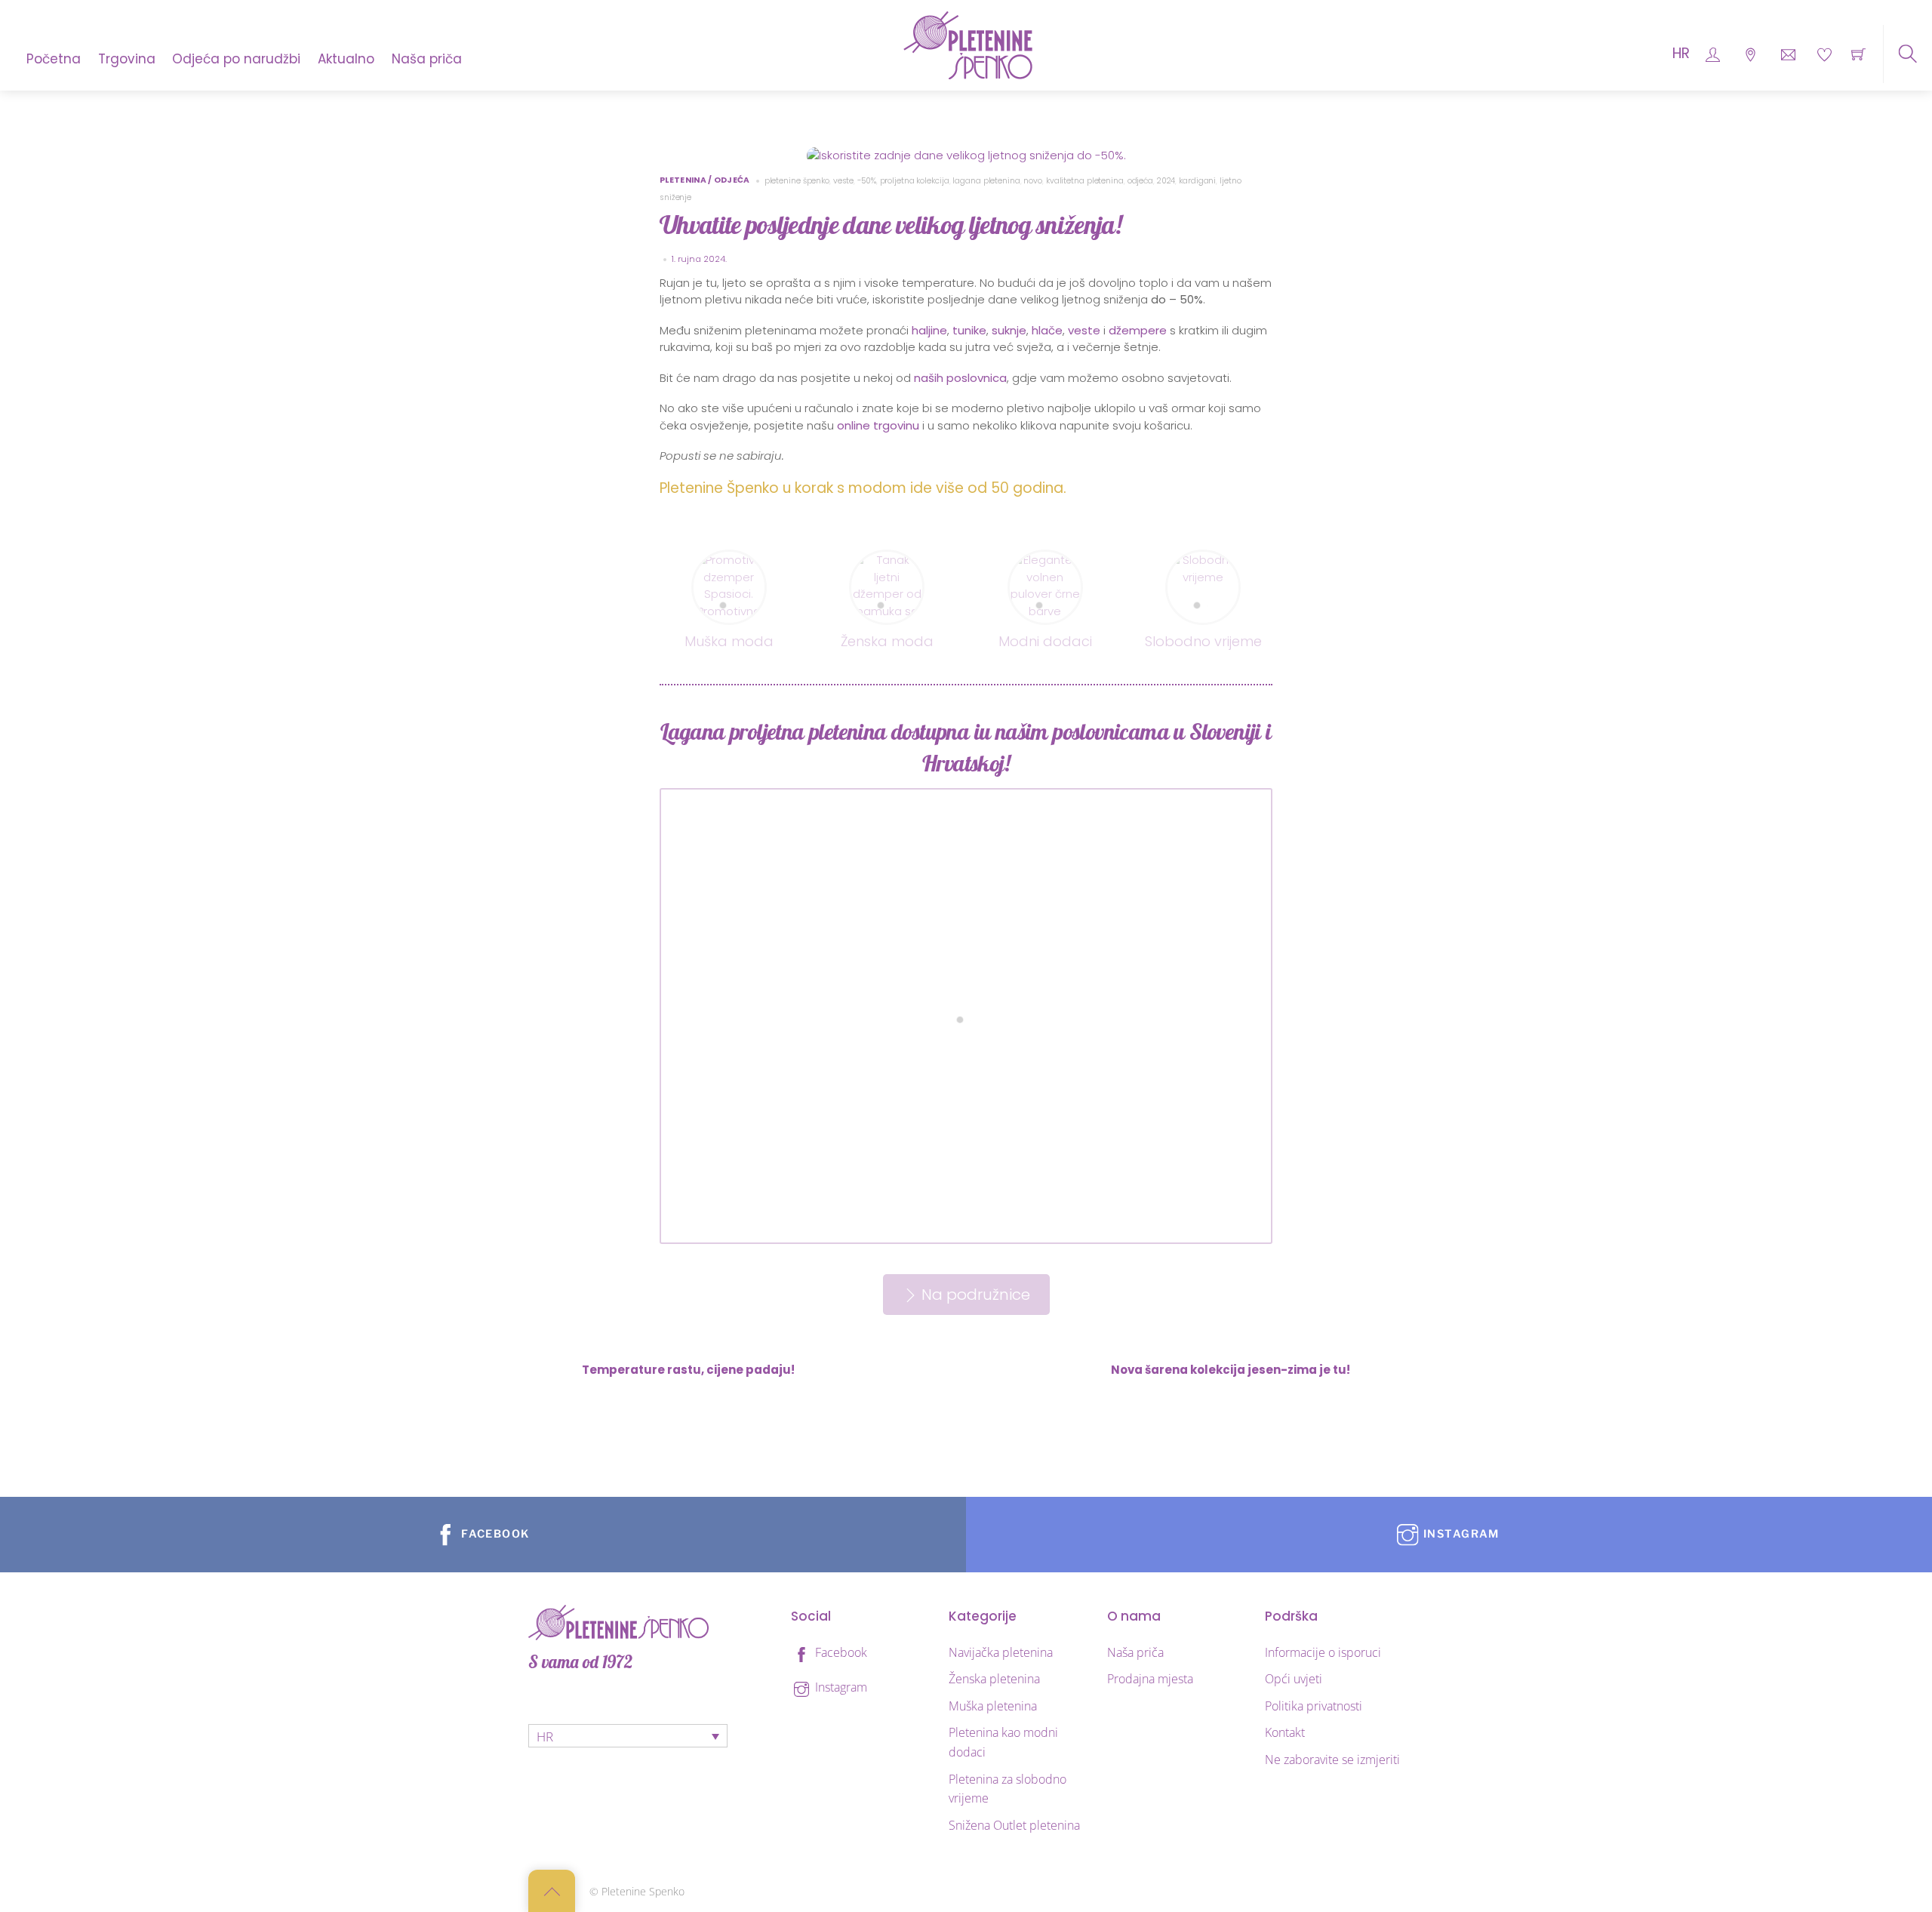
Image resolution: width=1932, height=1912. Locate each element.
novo (1033, 181)
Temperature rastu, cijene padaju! (688, 1370)
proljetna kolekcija (915, 181)
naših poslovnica (960, 378)
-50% (867, 181)
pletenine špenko (797, 181)
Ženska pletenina (994, 1679)
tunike (969, 330)
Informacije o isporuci (1323, 1652)
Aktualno (346, 59)
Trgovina (127, 59)
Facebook (840, 1652)
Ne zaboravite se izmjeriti (1332, 1760)
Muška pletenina (993, 1706)
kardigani (1197, 181)
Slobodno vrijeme (1203, 641)
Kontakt (1285, 1732)
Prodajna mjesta (1150, 1679)
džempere (1138, 330)
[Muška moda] (729, 560)
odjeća (1140, 181)
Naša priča (427, 59)
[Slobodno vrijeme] (1203, 560)
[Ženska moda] (887, 560)
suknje (1009, 330)
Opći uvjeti (1294, 1679)
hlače (1047, 330)
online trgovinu (878, 425)
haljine (929, 330)
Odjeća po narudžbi (236, 59)
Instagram (840, 1687)
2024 (1166, 181)
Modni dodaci (1045, 641)
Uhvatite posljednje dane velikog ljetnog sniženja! (891, 225)
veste (843, 181)
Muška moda (729, 641)
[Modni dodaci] (1045, 560)
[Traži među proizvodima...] (1907, 54)
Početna (54, 59)
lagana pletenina (986, 181)
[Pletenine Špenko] (968, 43)
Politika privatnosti (1314, 1706)
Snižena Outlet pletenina (1014, 1825)
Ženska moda (887, 641)
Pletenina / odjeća (705, 180)
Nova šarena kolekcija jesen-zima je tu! (1231, 1370)
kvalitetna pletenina (1085, 181)
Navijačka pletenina (1001, 1652)
